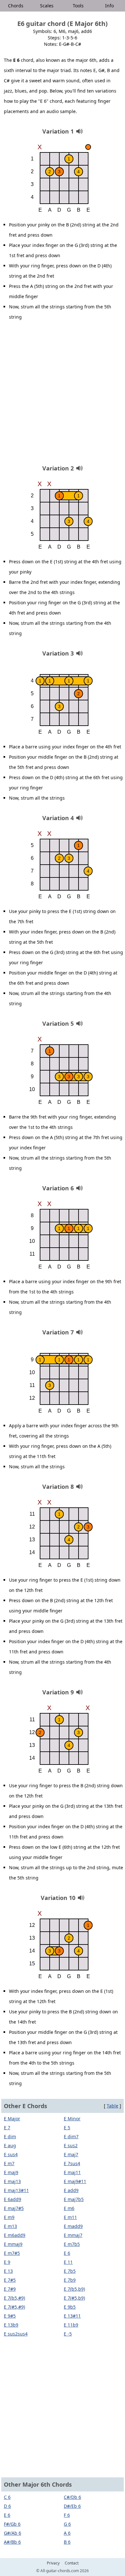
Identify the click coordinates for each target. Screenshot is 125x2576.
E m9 (9, 2217)
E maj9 (11, 2172)
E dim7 (71, 2136)
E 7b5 (70, 2271)
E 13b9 (11, 2325)
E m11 (70, 2217)
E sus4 (11, 2154)
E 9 (7, 2262)
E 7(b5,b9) (74, 2289)
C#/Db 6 (72, 2497)
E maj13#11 (16, 2190)
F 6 (67, 2515)
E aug (10, 2145)
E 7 (7, 2128)
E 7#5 (10, 2280)
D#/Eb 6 (72, 2506)
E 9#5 (10, 2316)
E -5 (68, 2334)
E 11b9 (71, 2325)
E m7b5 (72, 2244)
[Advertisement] (63, 395)
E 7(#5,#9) (14, 2307)
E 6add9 (13, 2199)
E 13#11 (72, 2316)
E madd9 (73, 2226)
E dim (10, 2136)
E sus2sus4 (16, 2334)
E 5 (67, 2128)
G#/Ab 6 (13, 2533)
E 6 (67, 2253)
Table (113, 2106)
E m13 (10, 2226)
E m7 (9, 2163)
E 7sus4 (72, 2163)
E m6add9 (15, 2235)
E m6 (69, 2208)
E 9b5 (70, 2307)
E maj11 (72, 2172)
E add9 (71, 2190)
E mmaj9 (13, 2244)
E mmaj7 (73, 2235)
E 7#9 (10, 2289)
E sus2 (71, 2145)
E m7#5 (12, 2253)
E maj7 (71, 2154)
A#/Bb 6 (12, 2542)
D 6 (7, 2506)
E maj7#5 (14, 2208)
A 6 (67, 2533)
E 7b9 (70, 2280)
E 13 (8, 2271)
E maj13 (12, 2181)
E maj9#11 (75, 2181)
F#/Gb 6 (12, 2524)
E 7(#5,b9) (74, 2298)
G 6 (67, 2524)
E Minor (72, 2119)
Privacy (53, 2563)
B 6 (67, 2542)
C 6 (7, 2497)
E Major (12, 2119)
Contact (72, 2563)
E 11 (68, 2262)
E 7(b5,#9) (14, 2298)
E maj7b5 (74, 2199)
